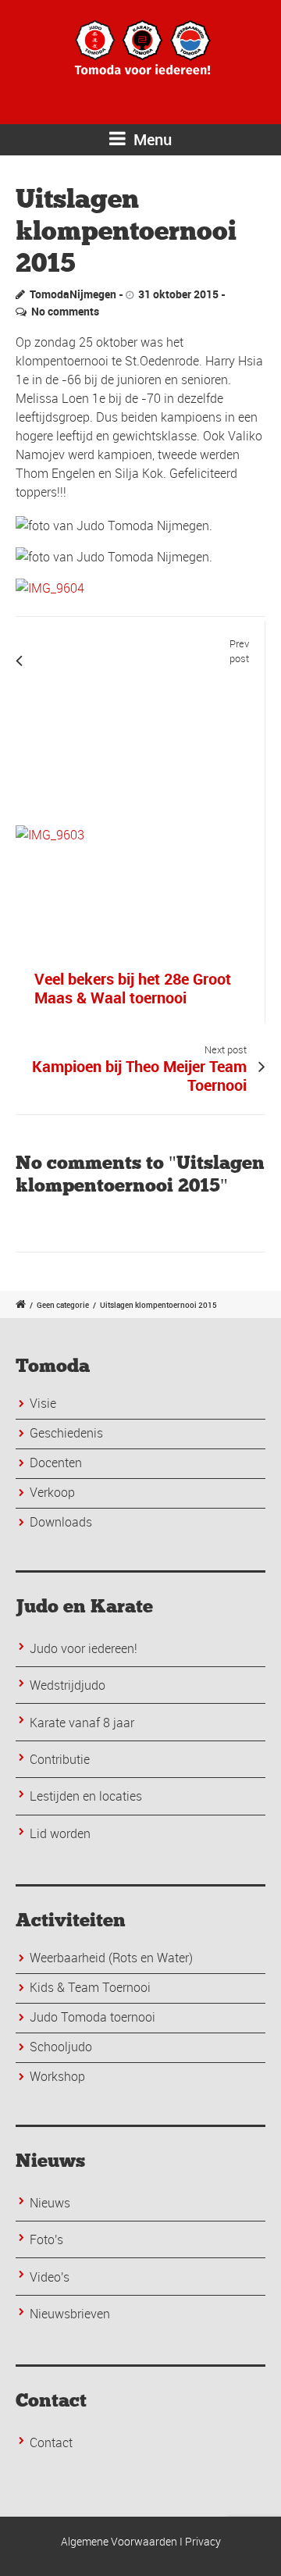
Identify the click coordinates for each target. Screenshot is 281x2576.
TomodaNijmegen (73, 294)
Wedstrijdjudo (68, 1685)
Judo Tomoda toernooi (92, 2017)
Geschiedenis (66, 1433)
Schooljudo (61, 2047)
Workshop (57, 2076)
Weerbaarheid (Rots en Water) (111, 1958)
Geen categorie (63, 1305)
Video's (50, 2277)
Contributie (60, 1759)
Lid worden (60, 1833)
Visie (43, 1403)
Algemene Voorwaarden (119, 2541)
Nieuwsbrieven (70, 2314)
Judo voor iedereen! (84, 1648)
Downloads (61, 1522)
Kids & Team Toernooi (90, 1987)
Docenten (56, 1463)
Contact (51, 2442)
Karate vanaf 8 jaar (82, 1723)
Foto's (46, 2239)
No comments (65, 311)
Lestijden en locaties (86, 1796)
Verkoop (52, 1492)
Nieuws (50, 2203)
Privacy (203, 2541)
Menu (151, 139)
